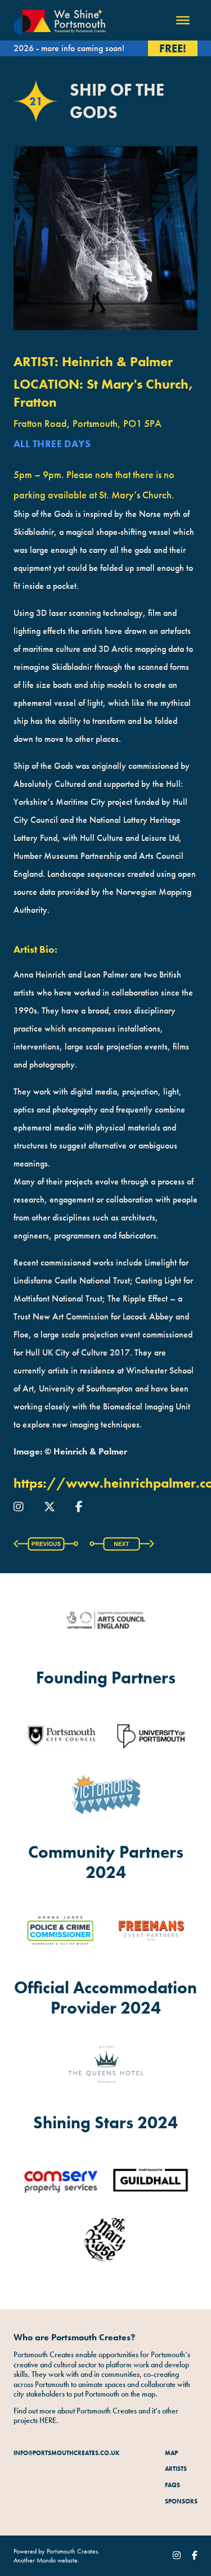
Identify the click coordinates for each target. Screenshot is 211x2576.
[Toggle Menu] (183, 20)
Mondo (46, 2560)
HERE (48, 2420)
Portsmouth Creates (72, 2551)
